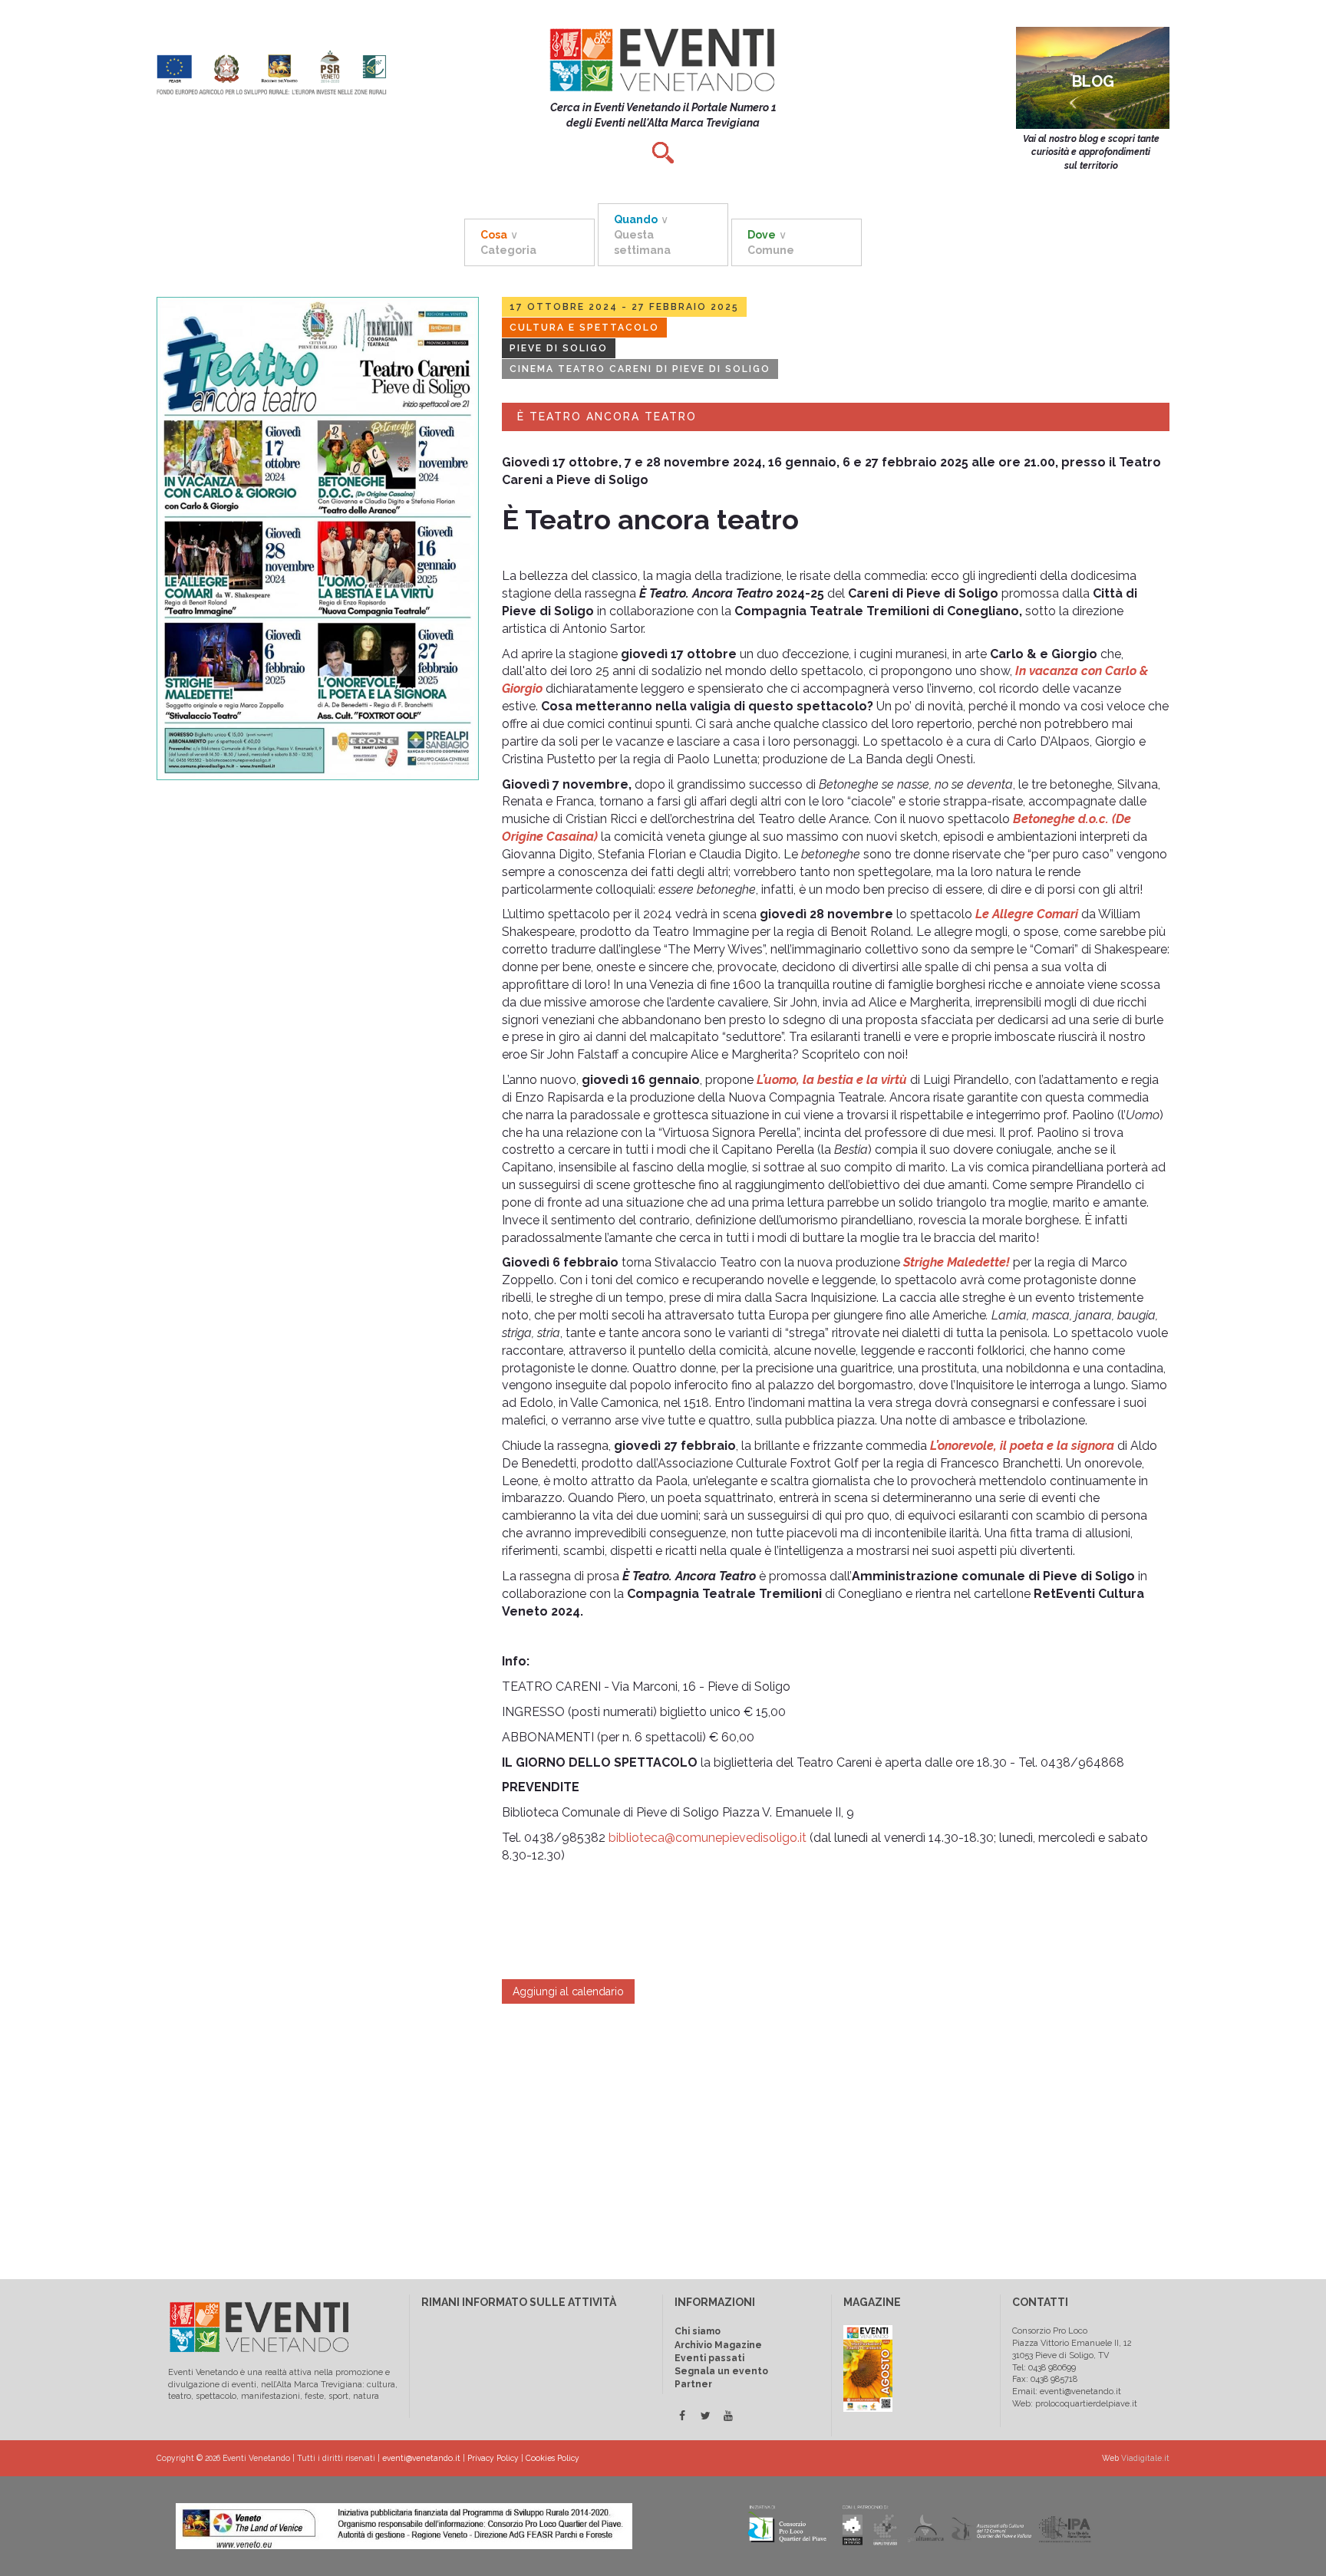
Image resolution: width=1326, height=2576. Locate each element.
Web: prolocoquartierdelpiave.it (1075, 2404)
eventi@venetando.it (421, 2458)
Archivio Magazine (718, 2345)
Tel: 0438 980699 (1044, 2368)
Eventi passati (709, 2358)
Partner (693, 2384)
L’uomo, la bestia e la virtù (832, 1080)
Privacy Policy (493, 2458)
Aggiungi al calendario (568, 1991)
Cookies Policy (552, 2458)
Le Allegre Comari (1027, 914)
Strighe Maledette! (957, 1262)
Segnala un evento (721, 2371)
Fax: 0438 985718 (1045, 2379)
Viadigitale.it (1145, 2458)
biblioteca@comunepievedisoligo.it (708, 1838)
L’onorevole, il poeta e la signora (1022, 1446)
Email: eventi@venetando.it (1067, 2392)
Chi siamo (698, 2331)
